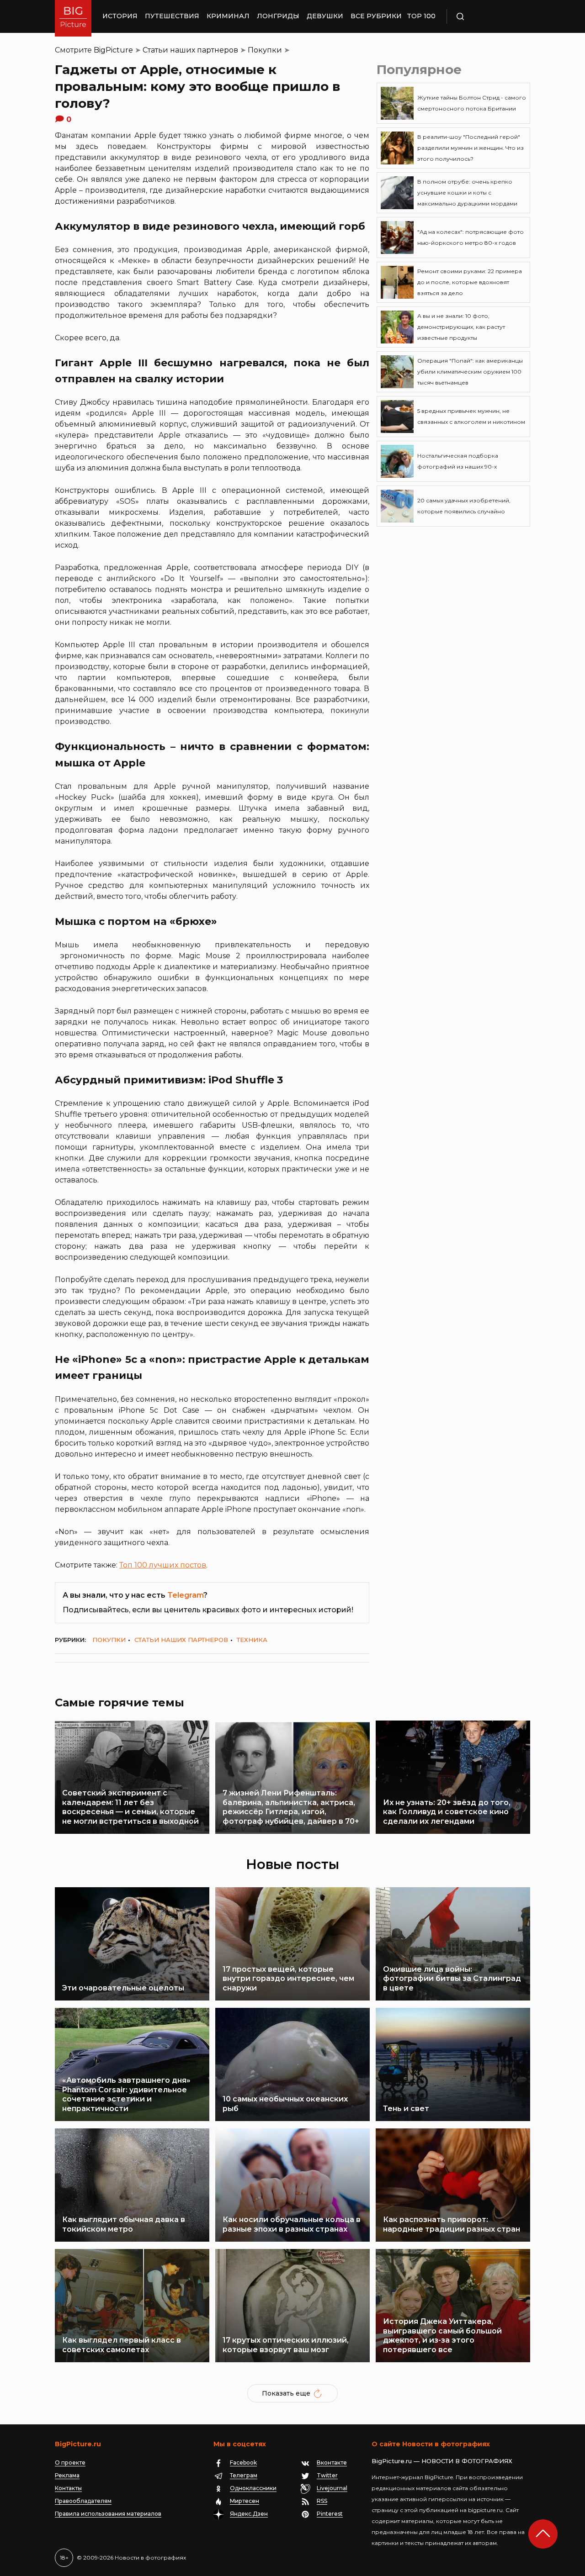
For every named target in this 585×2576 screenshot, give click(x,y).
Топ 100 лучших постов (163, 1565)
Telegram (185, 1595)
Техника (252, 1640)
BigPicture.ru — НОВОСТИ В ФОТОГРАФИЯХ (442, 2461)
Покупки (265, 50)
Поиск (487, 16)
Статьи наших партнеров (190, 50)
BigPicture (113, 50)
